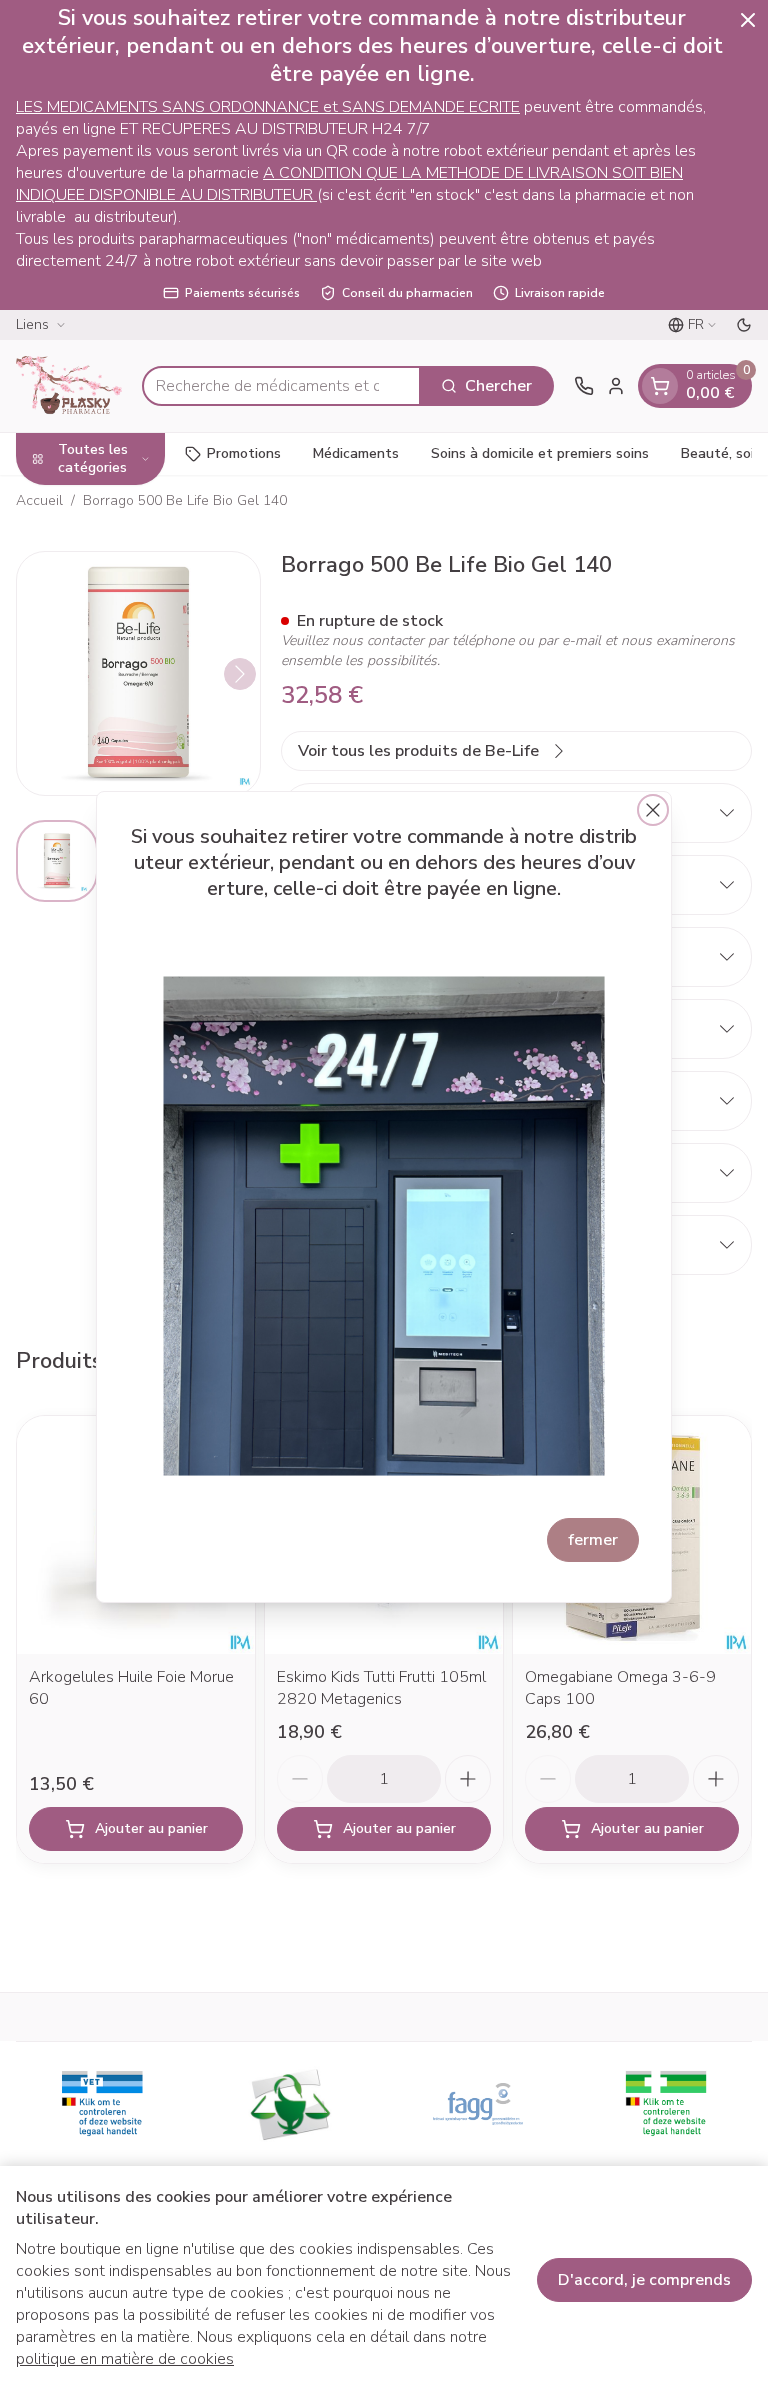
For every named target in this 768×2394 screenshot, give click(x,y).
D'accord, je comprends (644, 2280)
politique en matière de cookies (125, 2359)
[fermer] (653, 810)
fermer (593, 1540)
